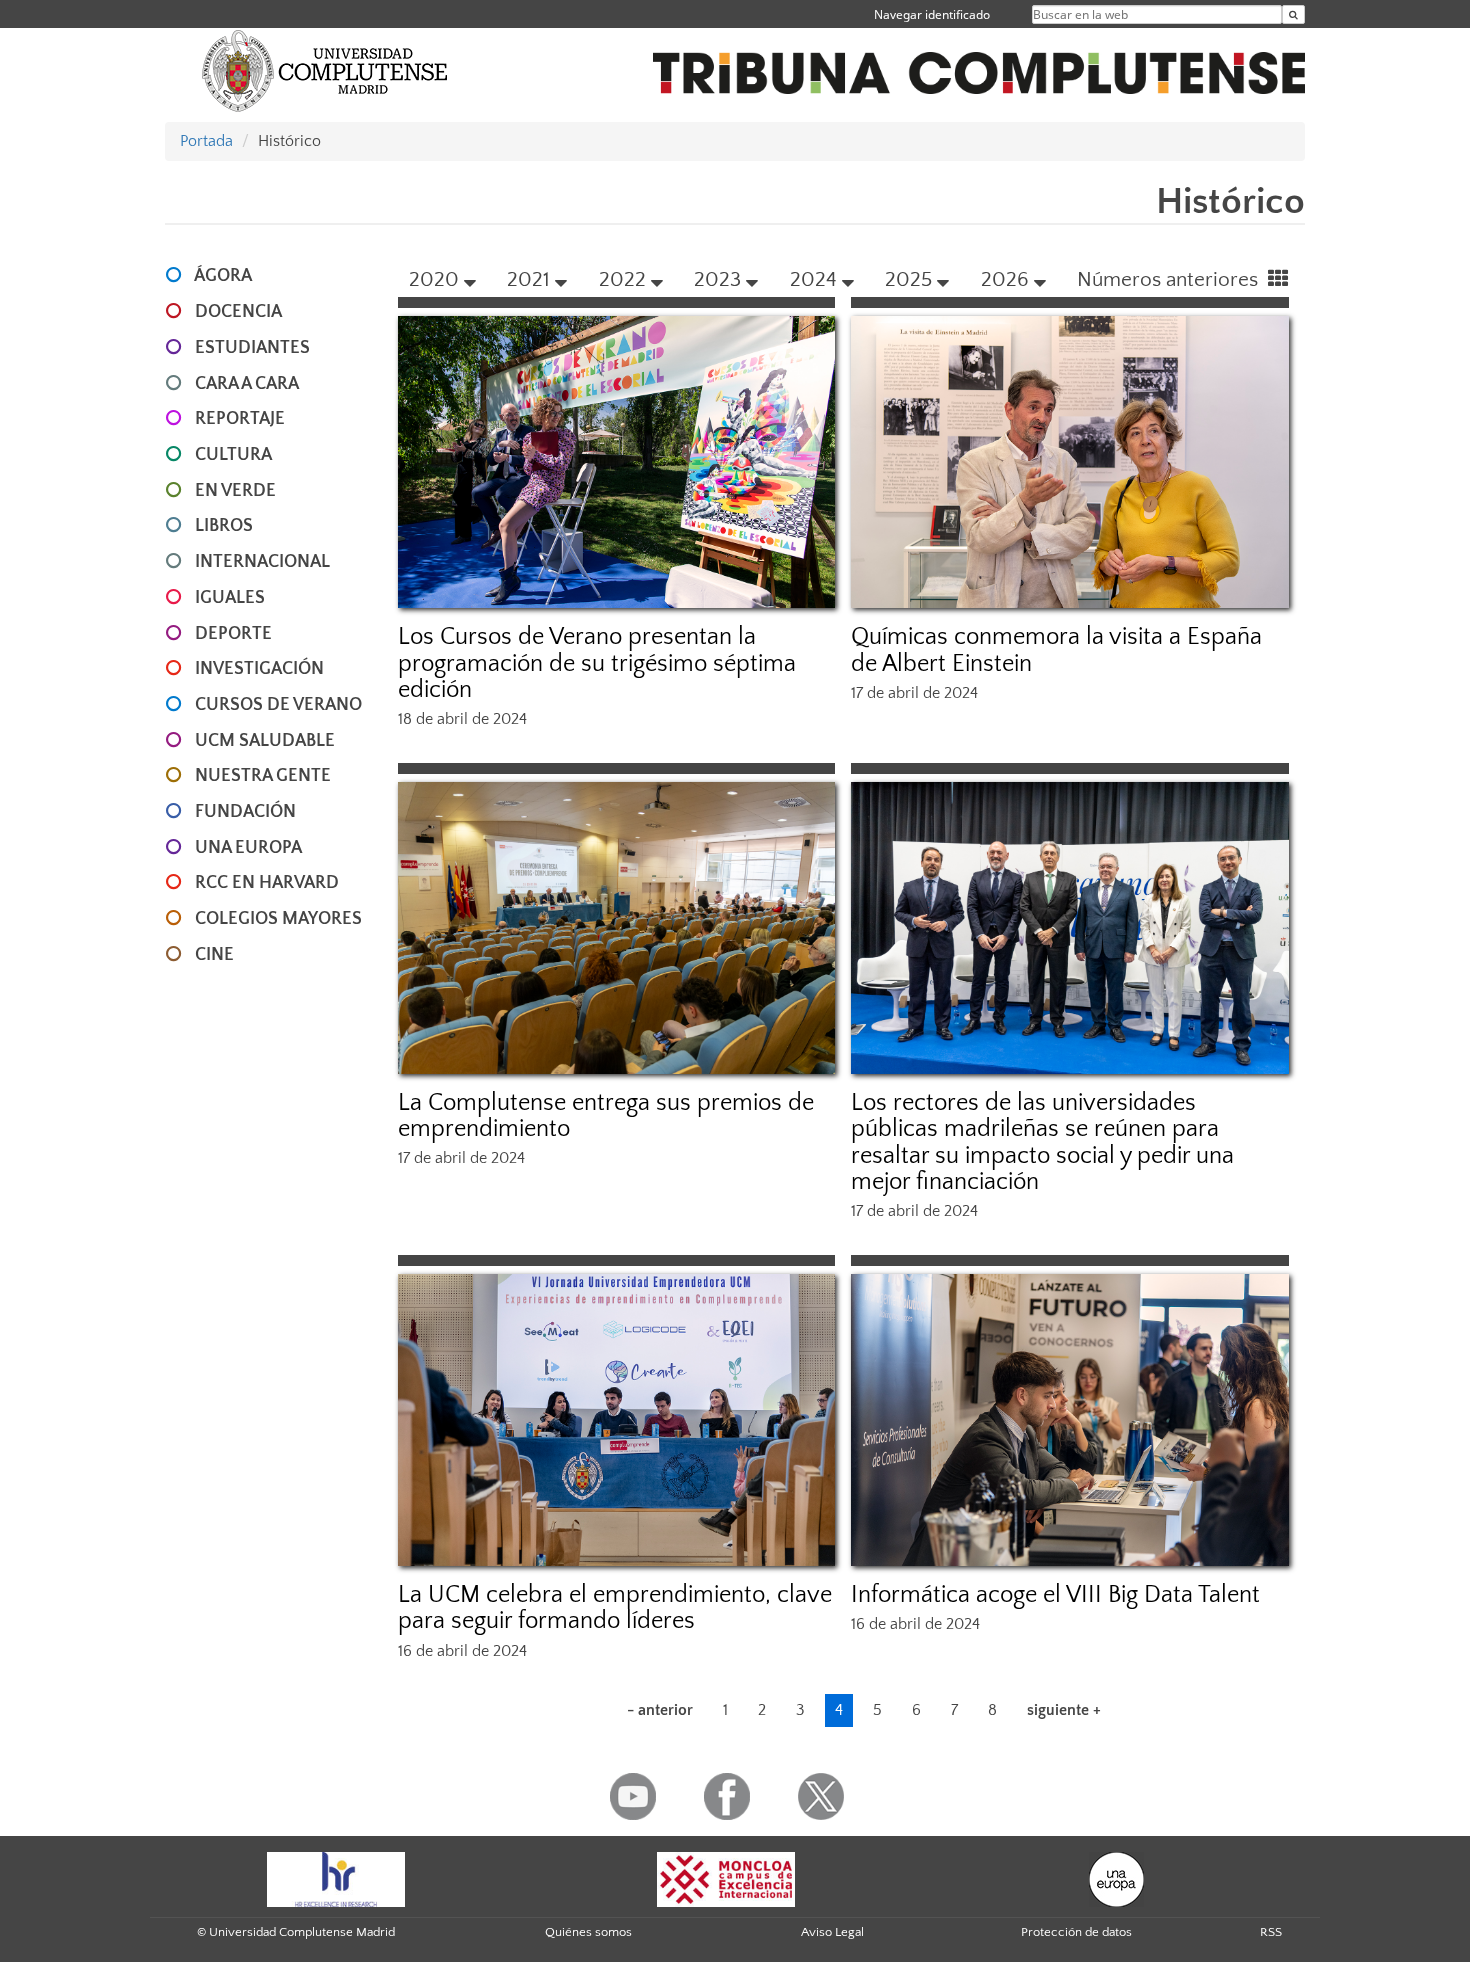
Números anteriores (1170, 279)
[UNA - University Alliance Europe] (1116, 1878)
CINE (214, 955)
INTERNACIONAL (262, 562)
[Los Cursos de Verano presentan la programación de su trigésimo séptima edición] (617, 462)
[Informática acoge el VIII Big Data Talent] (1070, 1420)
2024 (813, 279)
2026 (1005, 279)
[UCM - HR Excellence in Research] (336, 1878)
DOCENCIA (238, 312)
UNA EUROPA (248, 848)
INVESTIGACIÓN (259, 669)
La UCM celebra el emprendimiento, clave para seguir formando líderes (615, 1608)
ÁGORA (223, 276)
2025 (908, 279)
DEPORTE (233, 634)
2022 (622, 279)
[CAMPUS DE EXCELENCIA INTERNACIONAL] (726, 1878)
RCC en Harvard (267, 883)
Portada (206, 141)
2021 (528, 279)
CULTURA (233, 455)
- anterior (660, 1710)
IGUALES (230, 598)
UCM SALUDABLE (265, 741)
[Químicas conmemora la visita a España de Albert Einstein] (1070, 462)
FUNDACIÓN (245, 812)
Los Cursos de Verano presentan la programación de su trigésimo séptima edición (597, 663)
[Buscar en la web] (1293, 14)
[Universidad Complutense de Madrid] (325, 70)
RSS (1271, 1932)
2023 (717, 279)
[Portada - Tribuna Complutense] (979, 62)
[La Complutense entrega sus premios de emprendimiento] (617, 928)
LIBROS (224, 526)
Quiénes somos (588, 1932)
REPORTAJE (240, 419)
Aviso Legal (832, 1932)
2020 (434, 279)
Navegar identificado (932, 14)
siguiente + (1064, 1710)
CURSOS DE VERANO (278, 705)
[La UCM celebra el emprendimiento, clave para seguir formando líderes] (617, 1420)
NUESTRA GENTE (263, 776)
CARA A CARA (247, 384)
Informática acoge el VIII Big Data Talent (1055, 1595)
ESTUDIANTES (252, 348)
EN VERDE (235, 491)
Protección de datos (1076, 1932)
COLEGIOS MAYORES (278, 919)
